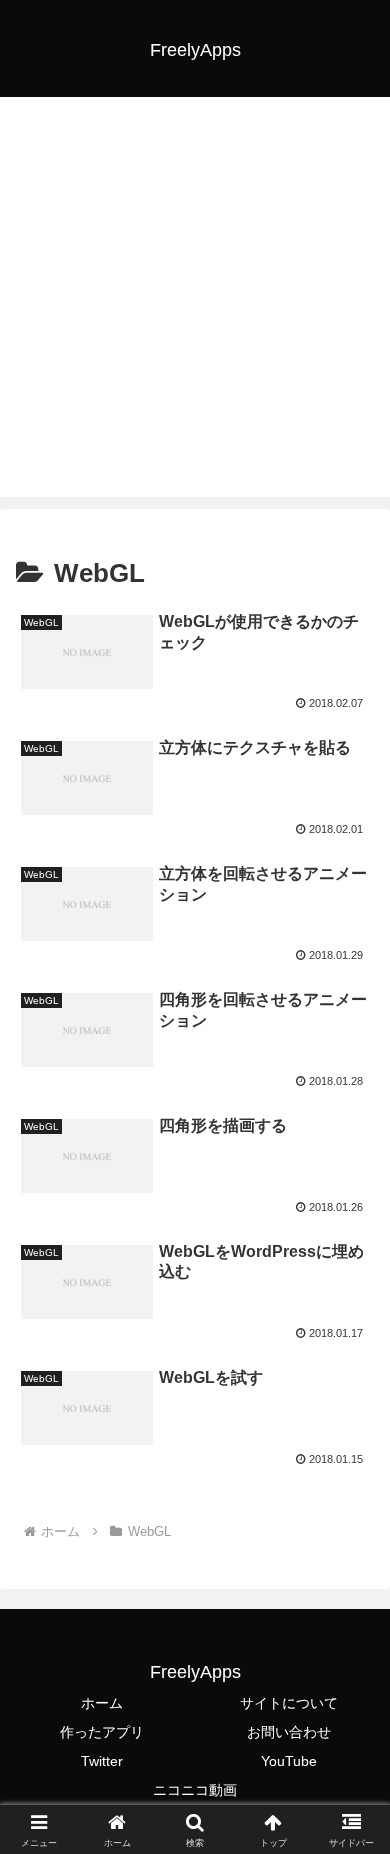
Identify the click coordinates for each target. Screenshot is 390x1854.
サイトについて (289, 1703)
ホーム (102, 1703)
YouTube (289, 1761)
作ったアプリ (102, 1732)
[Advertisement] (195, 302)
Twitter (102, 1761)
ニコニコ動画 (195, 1790)
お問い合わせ (289, 1732)
